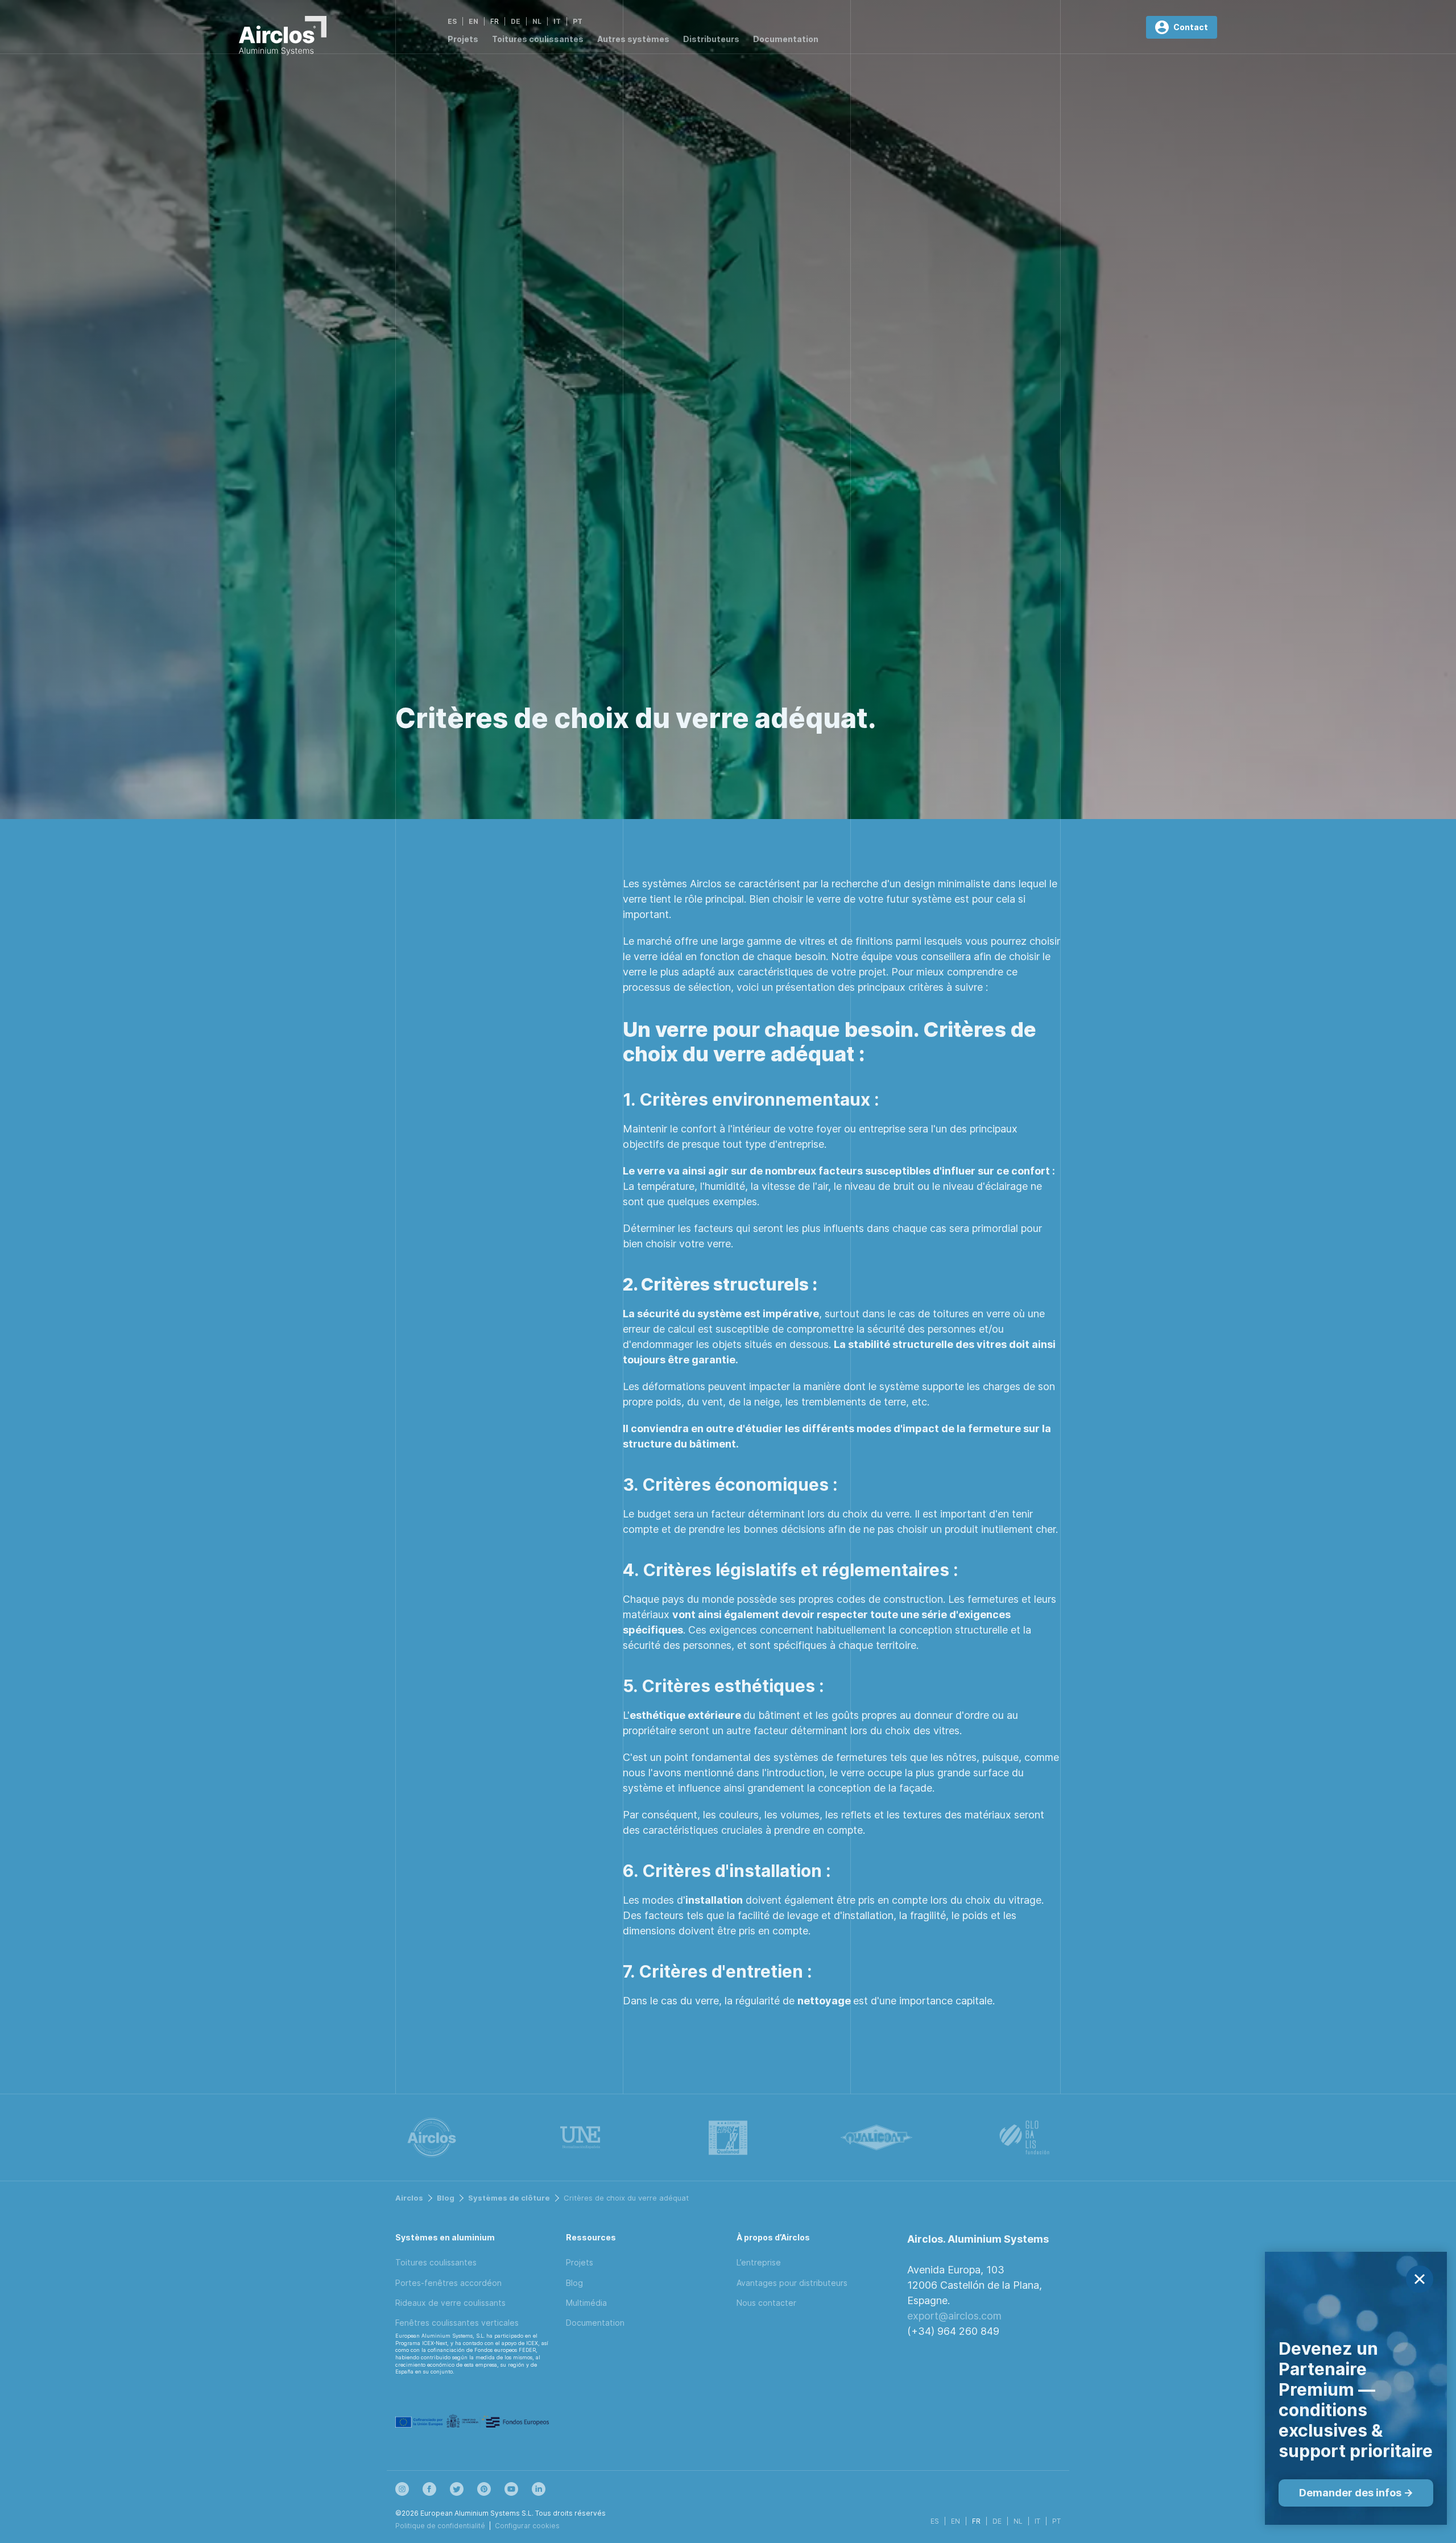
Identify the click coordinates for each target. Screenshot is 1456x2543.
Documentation (786, 39)
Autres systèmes (633, 39)
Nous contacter (766, 2303)
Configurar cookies (527, 2526)
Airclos (409, 2198)
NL (537, 21)
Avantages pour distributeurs (792, 2283)
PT (578, 21)
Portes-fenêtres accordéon (448, 2283)
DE (516, 21)
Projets (463, 39)
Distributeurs (711, 39)
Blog (446, 2198)
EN (473, 21)
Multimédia (586, 2303)
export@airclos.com (954, 2316)
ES (452, 21)
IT (557, 21)
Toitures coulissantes (538, 39)
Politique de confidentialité (440, 2526)
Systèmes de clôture (509, 2198)
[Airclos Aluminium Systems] (283, 38)
